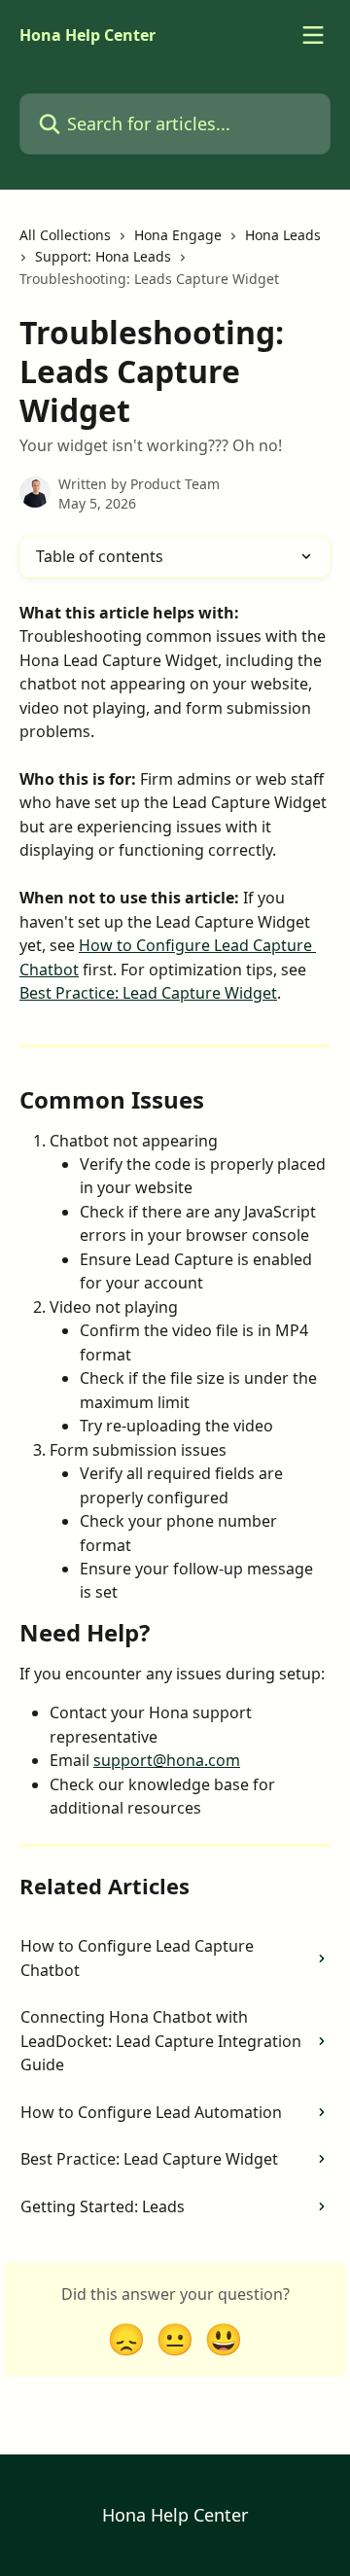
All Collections (65, 235)
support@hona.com (167, 1760)
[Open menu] (313, 35)
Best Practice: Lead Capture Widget (148, 993)
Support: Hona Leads (103, 256)
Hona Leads (283, 235)
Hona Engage (178, 235)
